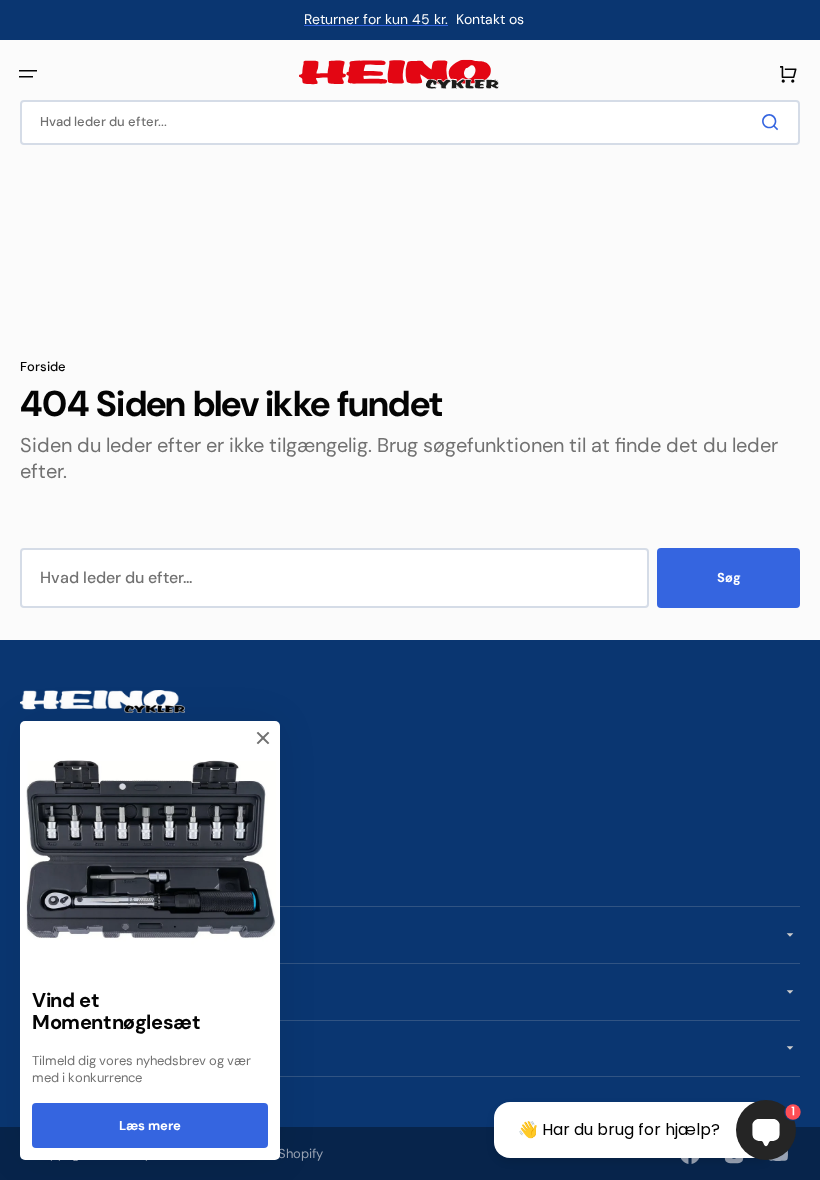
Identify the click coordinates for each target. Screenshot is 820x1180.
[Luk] (263, 738)
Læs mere (150, 1125)
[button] (28, 74)
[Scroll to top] (26, 1154)
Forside (43, 367)
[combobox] (410, 122)
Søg (729, 577)
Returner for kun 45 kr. (376, 19)
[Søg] (774, 122)
